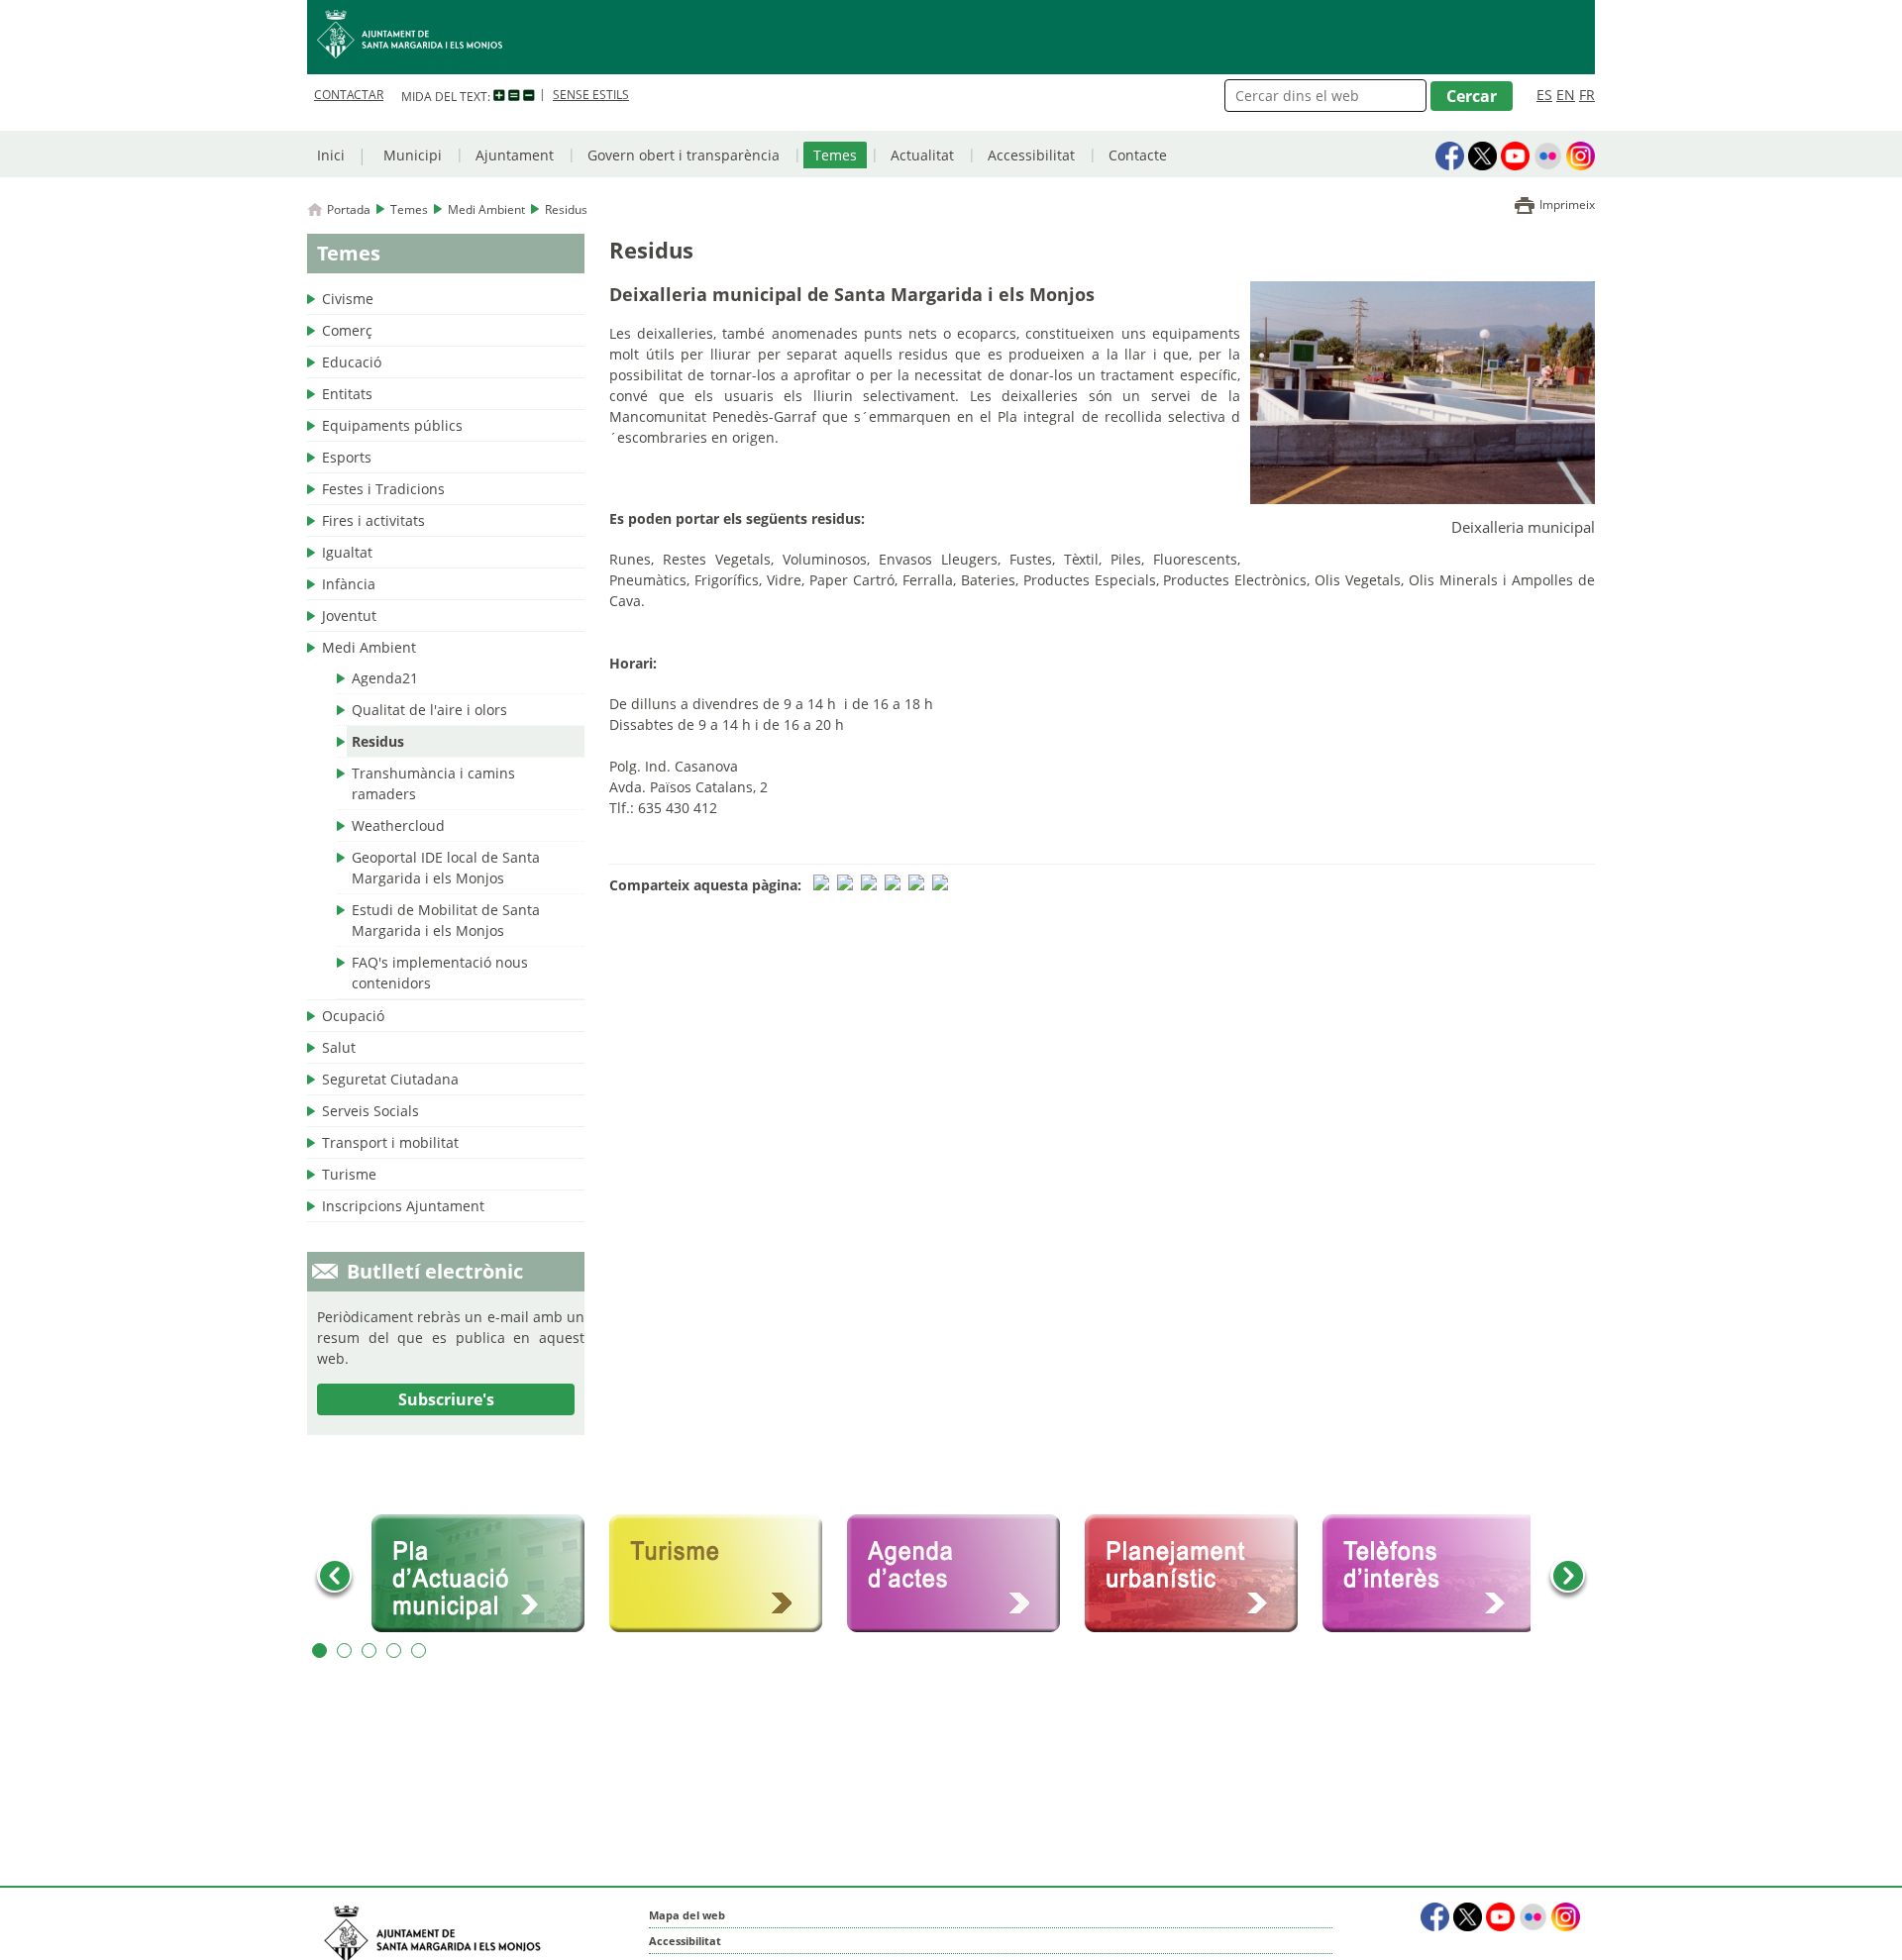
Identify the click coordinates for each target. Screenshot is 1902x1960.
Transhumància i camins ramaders (433, 783)
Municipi (413, 155)
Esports (347, 457)
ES (1544, 95)
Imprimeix (1567, 205)
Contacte (1138, 155)
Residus (378, 741)
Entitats (347, 394)
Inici (331, 155)
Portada (349, 209)
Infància (349, 584)
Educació (352, 362)
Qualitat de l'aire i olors (429, 710)
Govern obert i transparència (684, 155)
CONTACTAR (349, 95)
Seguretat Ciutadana (390, 1079)
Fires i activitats (373, 520)
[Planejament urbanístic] (1199, 1574)
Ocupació (353, 1016)
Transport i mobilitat (390, 1142)
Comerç (347, 330)
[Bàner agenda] (961, 1574)
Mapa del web (687, 1915)
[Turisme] (723, 1574)
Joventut (349, 616)
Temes (835, 155)
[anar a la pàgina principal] (951, 37)
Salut (339, 1047)
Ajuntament (515, 155)
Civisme (348, 299)
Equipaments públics (392, 425)
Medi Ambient (486, 209)
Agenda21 (385, 678)
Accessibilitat (1031, 155)
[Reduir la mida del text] (529, 96)
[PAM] (485, 1574)
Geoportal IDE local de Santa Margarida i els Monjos (446, 868)
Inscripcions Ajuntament (403, 1206)
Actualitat (922, 155)
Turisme (349, 1174)
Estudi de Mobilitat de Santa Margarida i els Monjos (446, 920)
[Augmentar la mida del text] (499, 96)
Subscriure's (446, 1399)
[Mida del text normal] (514, 96)
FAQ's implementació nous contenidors (440, 973)
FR (1587, 95)
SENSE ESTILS (591, 95)
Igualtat (347, 552)
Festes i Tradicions (383, 489)
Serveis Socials (370, 1111)
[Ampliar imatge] (1423, 498)
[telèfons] (1436, 1574)
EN (1566, 95)
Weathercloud (398, 825)
